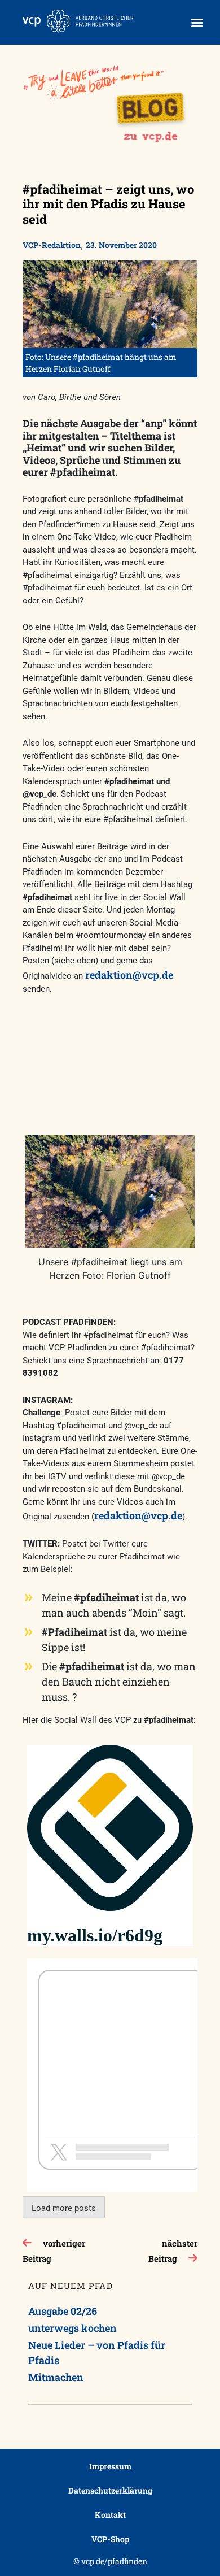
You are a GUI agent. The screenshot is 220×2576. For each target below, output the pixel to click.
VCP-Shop (110, 2539)
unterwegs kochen (72, 2328)
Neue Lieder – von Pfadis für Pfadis (97, 2353)
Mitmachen (56, 2377)
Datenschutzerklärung (110, 2490)
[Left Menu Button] (197, 23)
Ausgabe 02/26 (63, 2311)
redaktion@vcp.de (129, 975)
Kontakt (110, 2515)
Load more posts (64, 2208)
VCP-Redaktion (52, 245)
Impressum (110, 2466)
